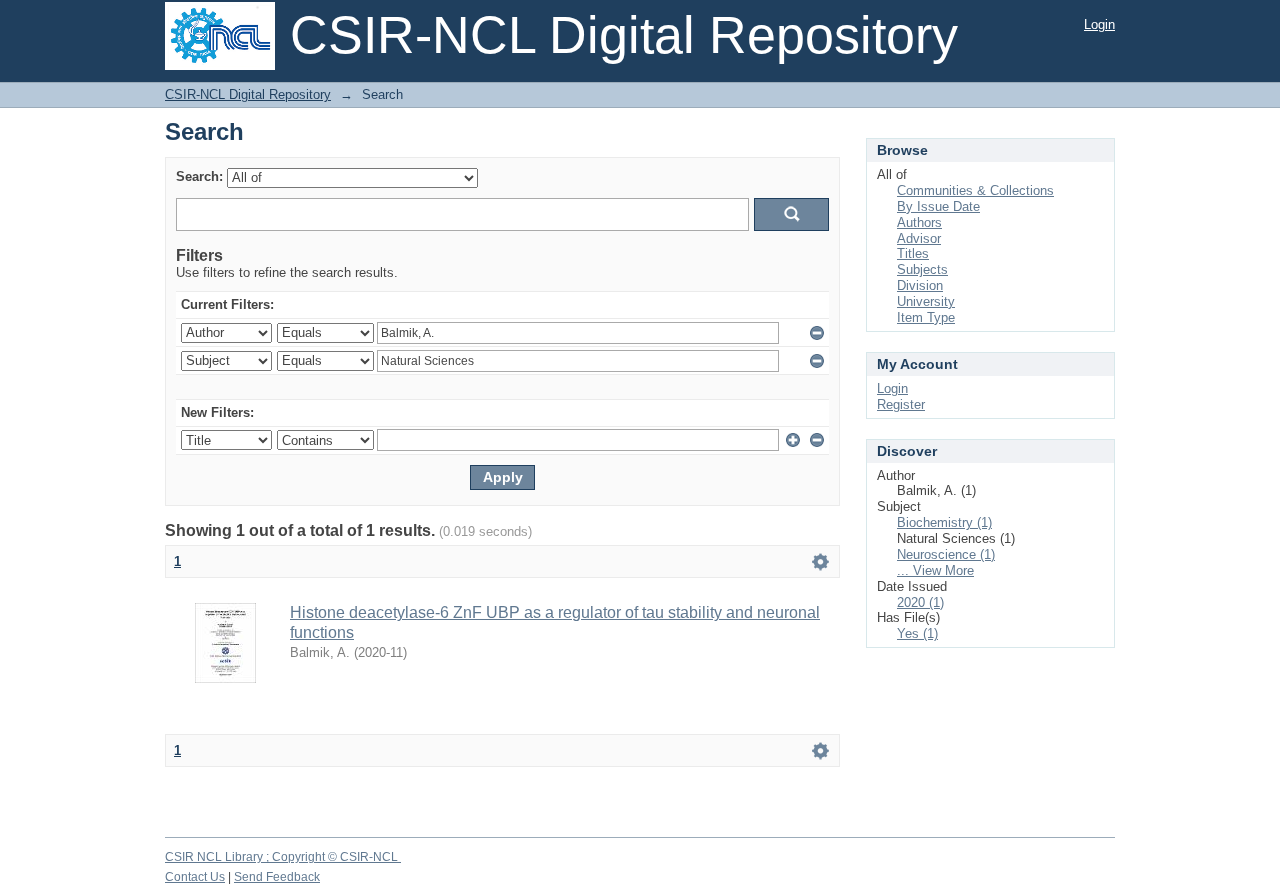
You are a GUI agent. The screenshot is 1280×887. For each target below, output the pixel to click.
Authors (919, 222)
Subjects (922, 269)
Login (1099, 24)
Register (901, 404)
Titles (913, 253)
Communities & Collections (975, 190)
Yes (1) (917, 633)
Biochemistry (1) (944, 522)
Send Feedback (277, 877)
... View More (935, 570)
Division (920, 285)
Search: (199, 176)
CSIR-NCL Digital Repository (248, 94)
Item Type (926, 317)
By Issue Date (938, 206)
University (926, 301)
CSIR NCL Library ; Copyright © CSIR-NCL (283, 857)
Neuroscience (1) (946, 554)
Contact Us (195, 877)
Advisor (919, 238)
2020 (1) (920, 602)
